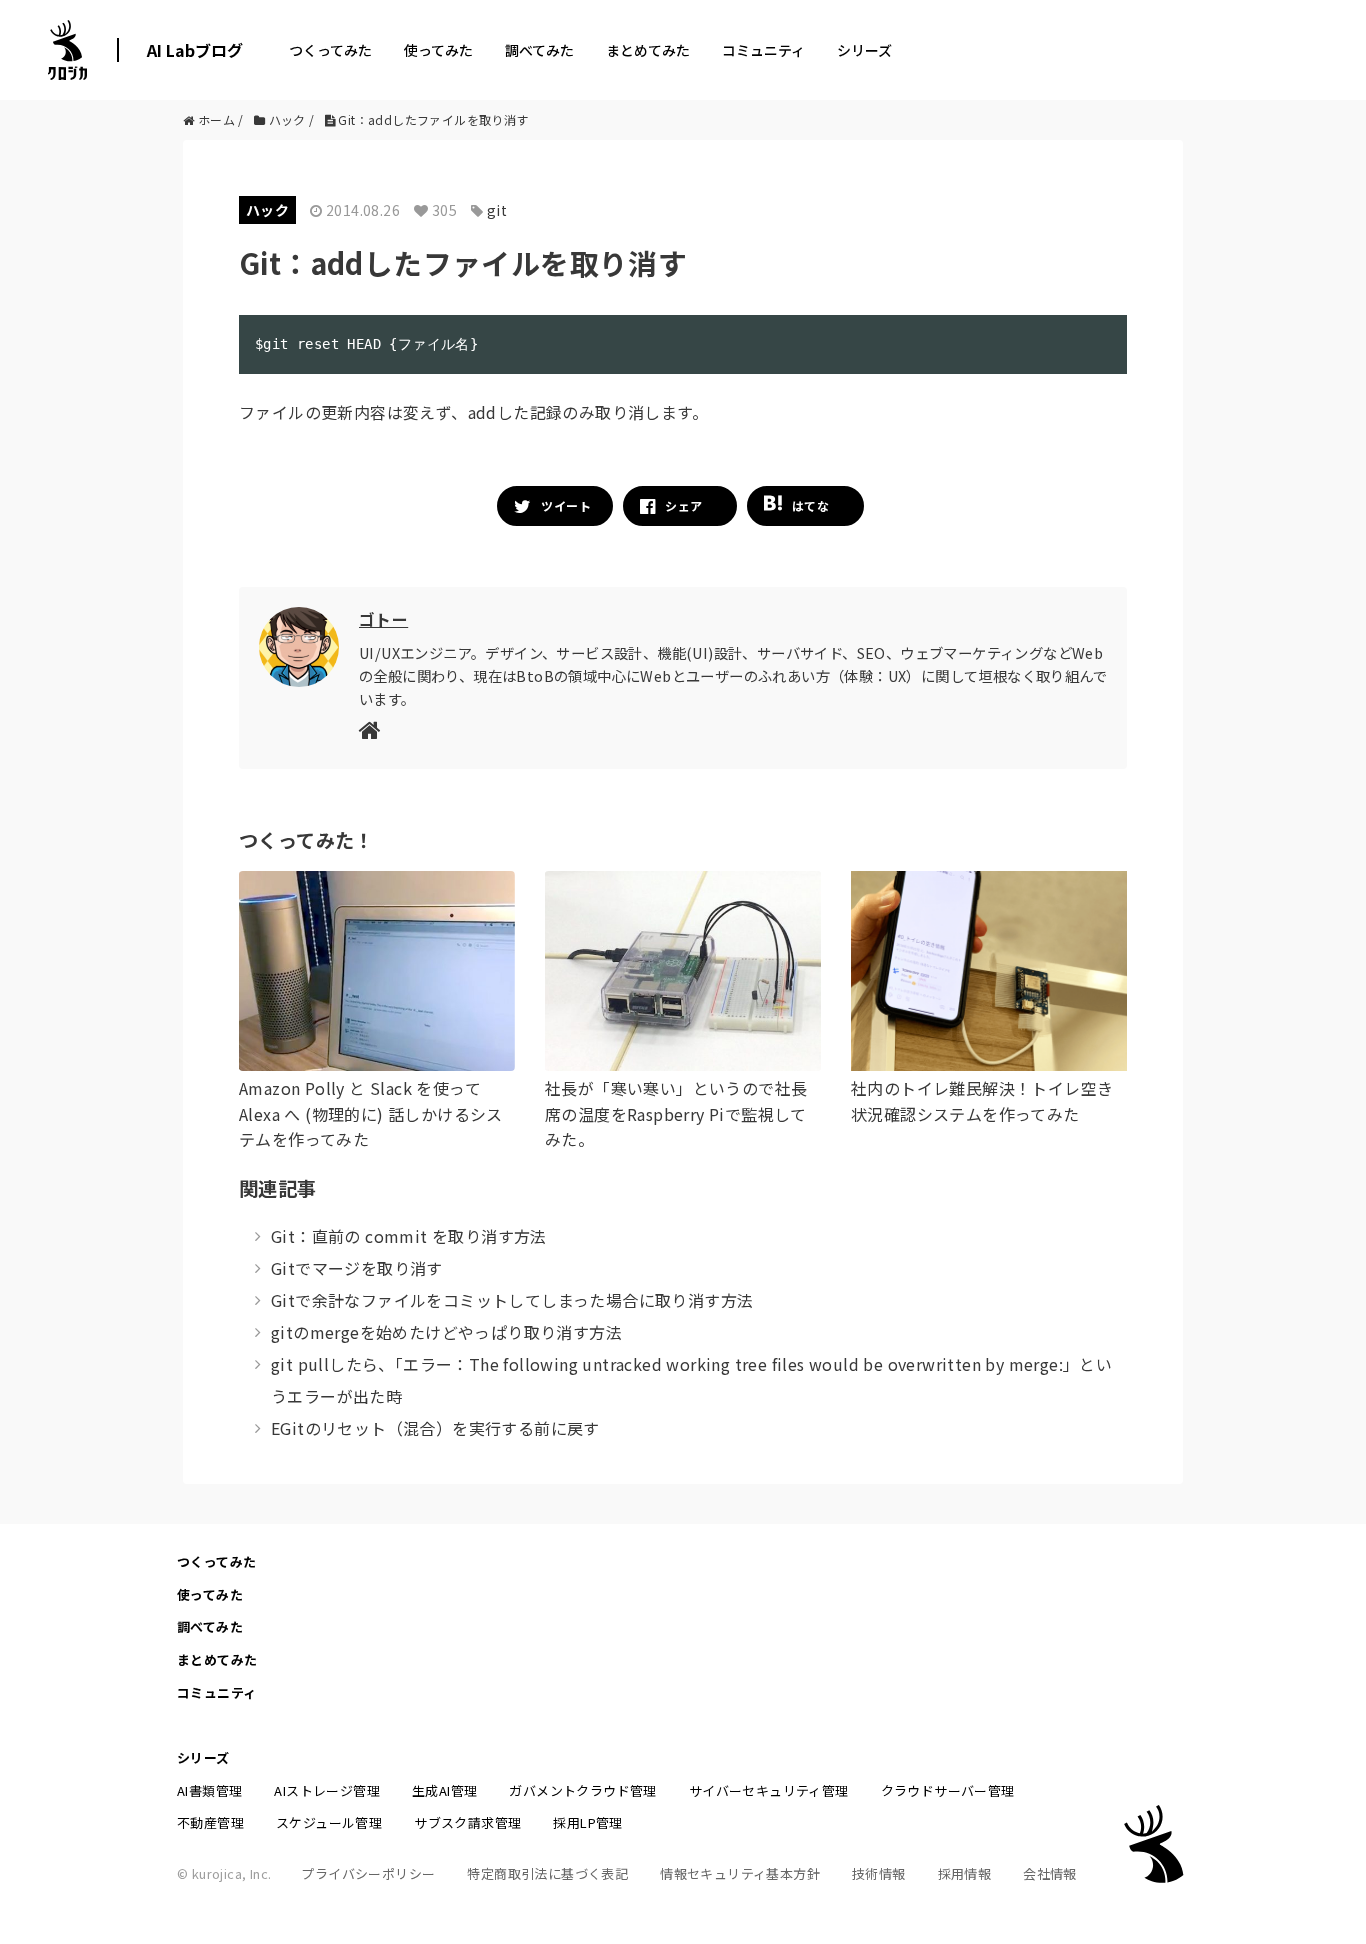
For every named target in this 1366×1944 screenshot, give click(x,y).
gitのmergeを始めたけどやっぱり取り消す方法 (446, 1332)
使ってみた (438, 50)
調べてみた (539, 50)
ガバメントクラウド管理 (582, 1790)
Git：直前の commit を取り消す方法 (409, 1236)
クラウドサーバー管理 (948, 1790)
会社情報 (1050, 1873)
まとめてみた (648, 50)
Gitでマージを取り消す (357, 1268)
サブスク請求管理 (467, 1822)
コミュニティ (763, 50)
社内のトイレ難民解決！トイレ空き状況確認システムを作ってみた (982, 1101)
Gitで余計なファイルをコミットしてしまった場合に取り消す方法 (512, 1300)
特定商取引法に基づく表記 (547, 1873)
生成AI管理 (444, 1790)
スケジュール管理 (329, 1822)
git (497, 210)
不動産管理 (210, 1822)
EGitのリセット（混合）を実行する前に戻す (435, 1428)
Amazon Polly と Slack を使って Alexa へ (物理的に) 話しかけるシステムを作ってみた (371, 1113)
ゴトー (383, 619)
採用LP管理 (587, 1822)
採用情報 (965, 1873)
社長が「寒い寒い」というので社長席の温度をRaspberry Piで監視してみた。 (676, 1113)
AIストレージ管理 (327, 1790)
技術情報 (879, 1873)
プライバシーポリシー (368, 1873)
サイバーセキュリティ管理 (769, 1790)
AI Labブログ (195, 50)
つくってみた (330, 50)
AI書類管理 (209, 1790)
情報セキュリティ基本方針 (740, 1873)
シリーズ (864, 50)
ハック (267, 210)
